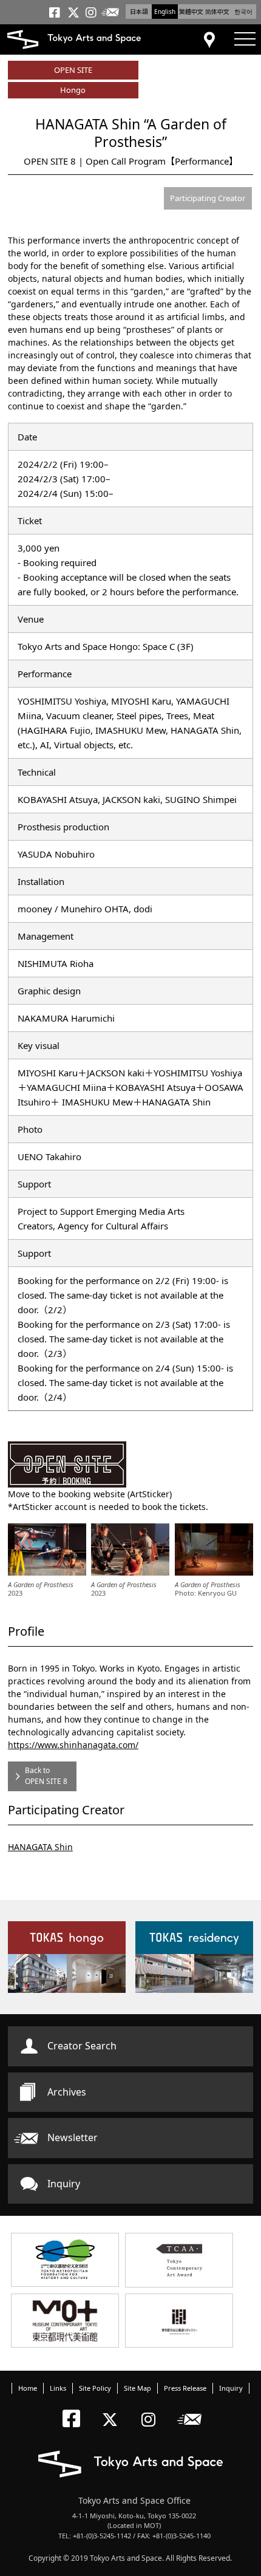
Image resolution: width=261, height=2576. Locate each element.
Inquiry (64, 2184)
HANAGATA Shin (40, 1847)
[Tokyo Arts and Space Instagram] (152, 2409)
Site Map (137, 2388)
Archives (67, 2092)
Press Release (185, 2388)
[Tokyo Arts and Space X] (113, 2409)
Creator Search (82, 2046)
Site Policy (95, 2388)
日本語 (139, 12)
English (165, 12)
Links (58, 2388)
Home (28, 2388)
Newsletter (73, 2137)
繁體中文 (191, 12)
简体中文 (217, 12)
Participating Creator (208, 198)
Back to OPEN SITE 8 (46, 1776)
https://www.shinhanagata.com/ (73, 1745)
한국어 (243, 12)
